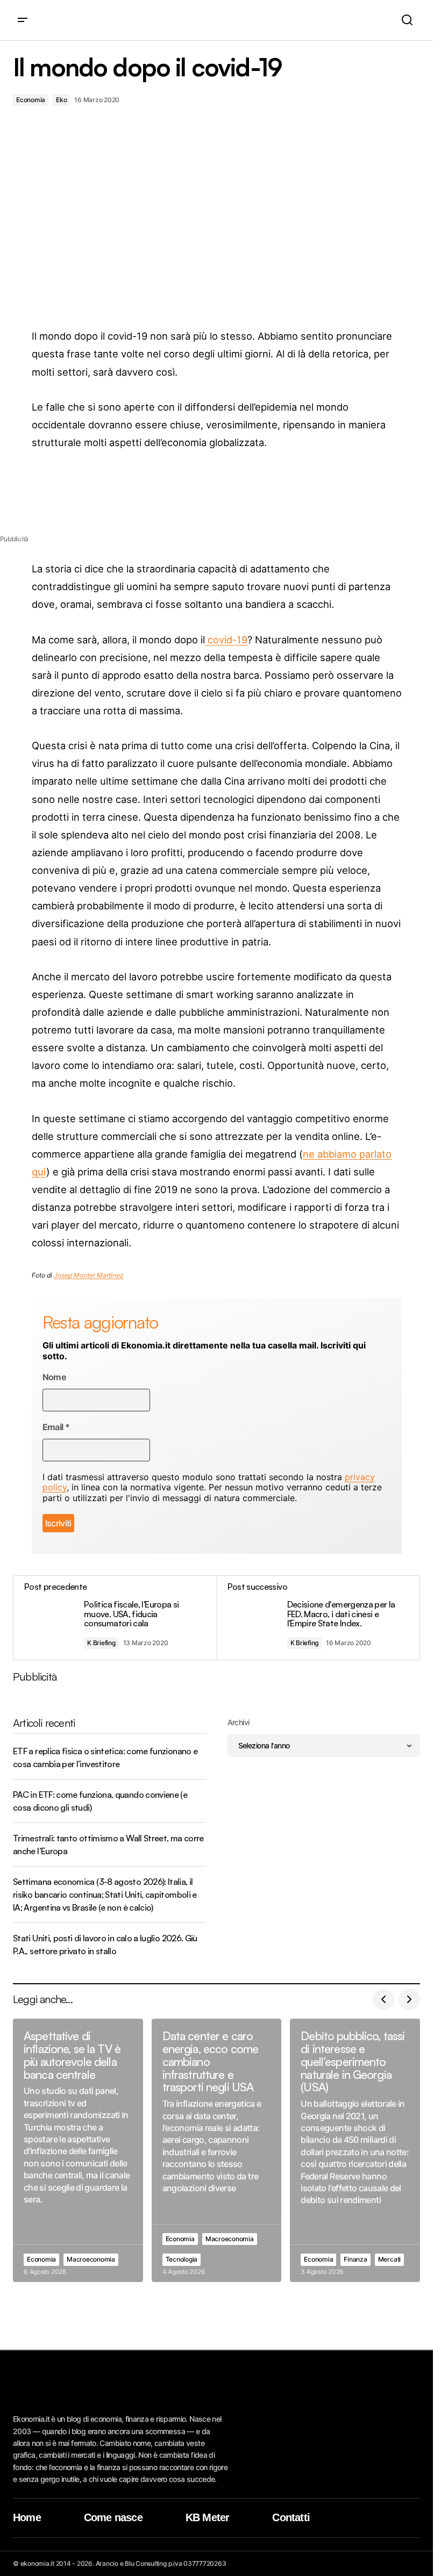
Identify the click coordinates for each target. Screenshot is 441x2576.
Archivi (239, 1722)
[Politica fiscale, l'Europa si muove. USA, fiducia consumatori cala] (115, 1618)
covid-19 (226, 640)
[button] (23, 20)
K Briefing (101, 1643)
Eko (61, 100)
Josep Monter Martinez (89, 1275)
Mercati (389, 2259)
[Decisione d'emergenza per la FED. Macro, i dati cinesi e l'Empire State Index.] (318, 1618)
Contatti (291, 2517)
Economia (31, 100)
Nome (54, 1377)
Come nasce (113, 2517)
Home (27, 2517)
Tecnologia (182, 2259)
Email (56, 1427)
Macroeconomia (91, 2259)
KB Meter (208, 2517)
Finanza (355, 2259)
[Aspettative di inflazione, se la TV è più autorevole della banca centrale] (78, 2150)
